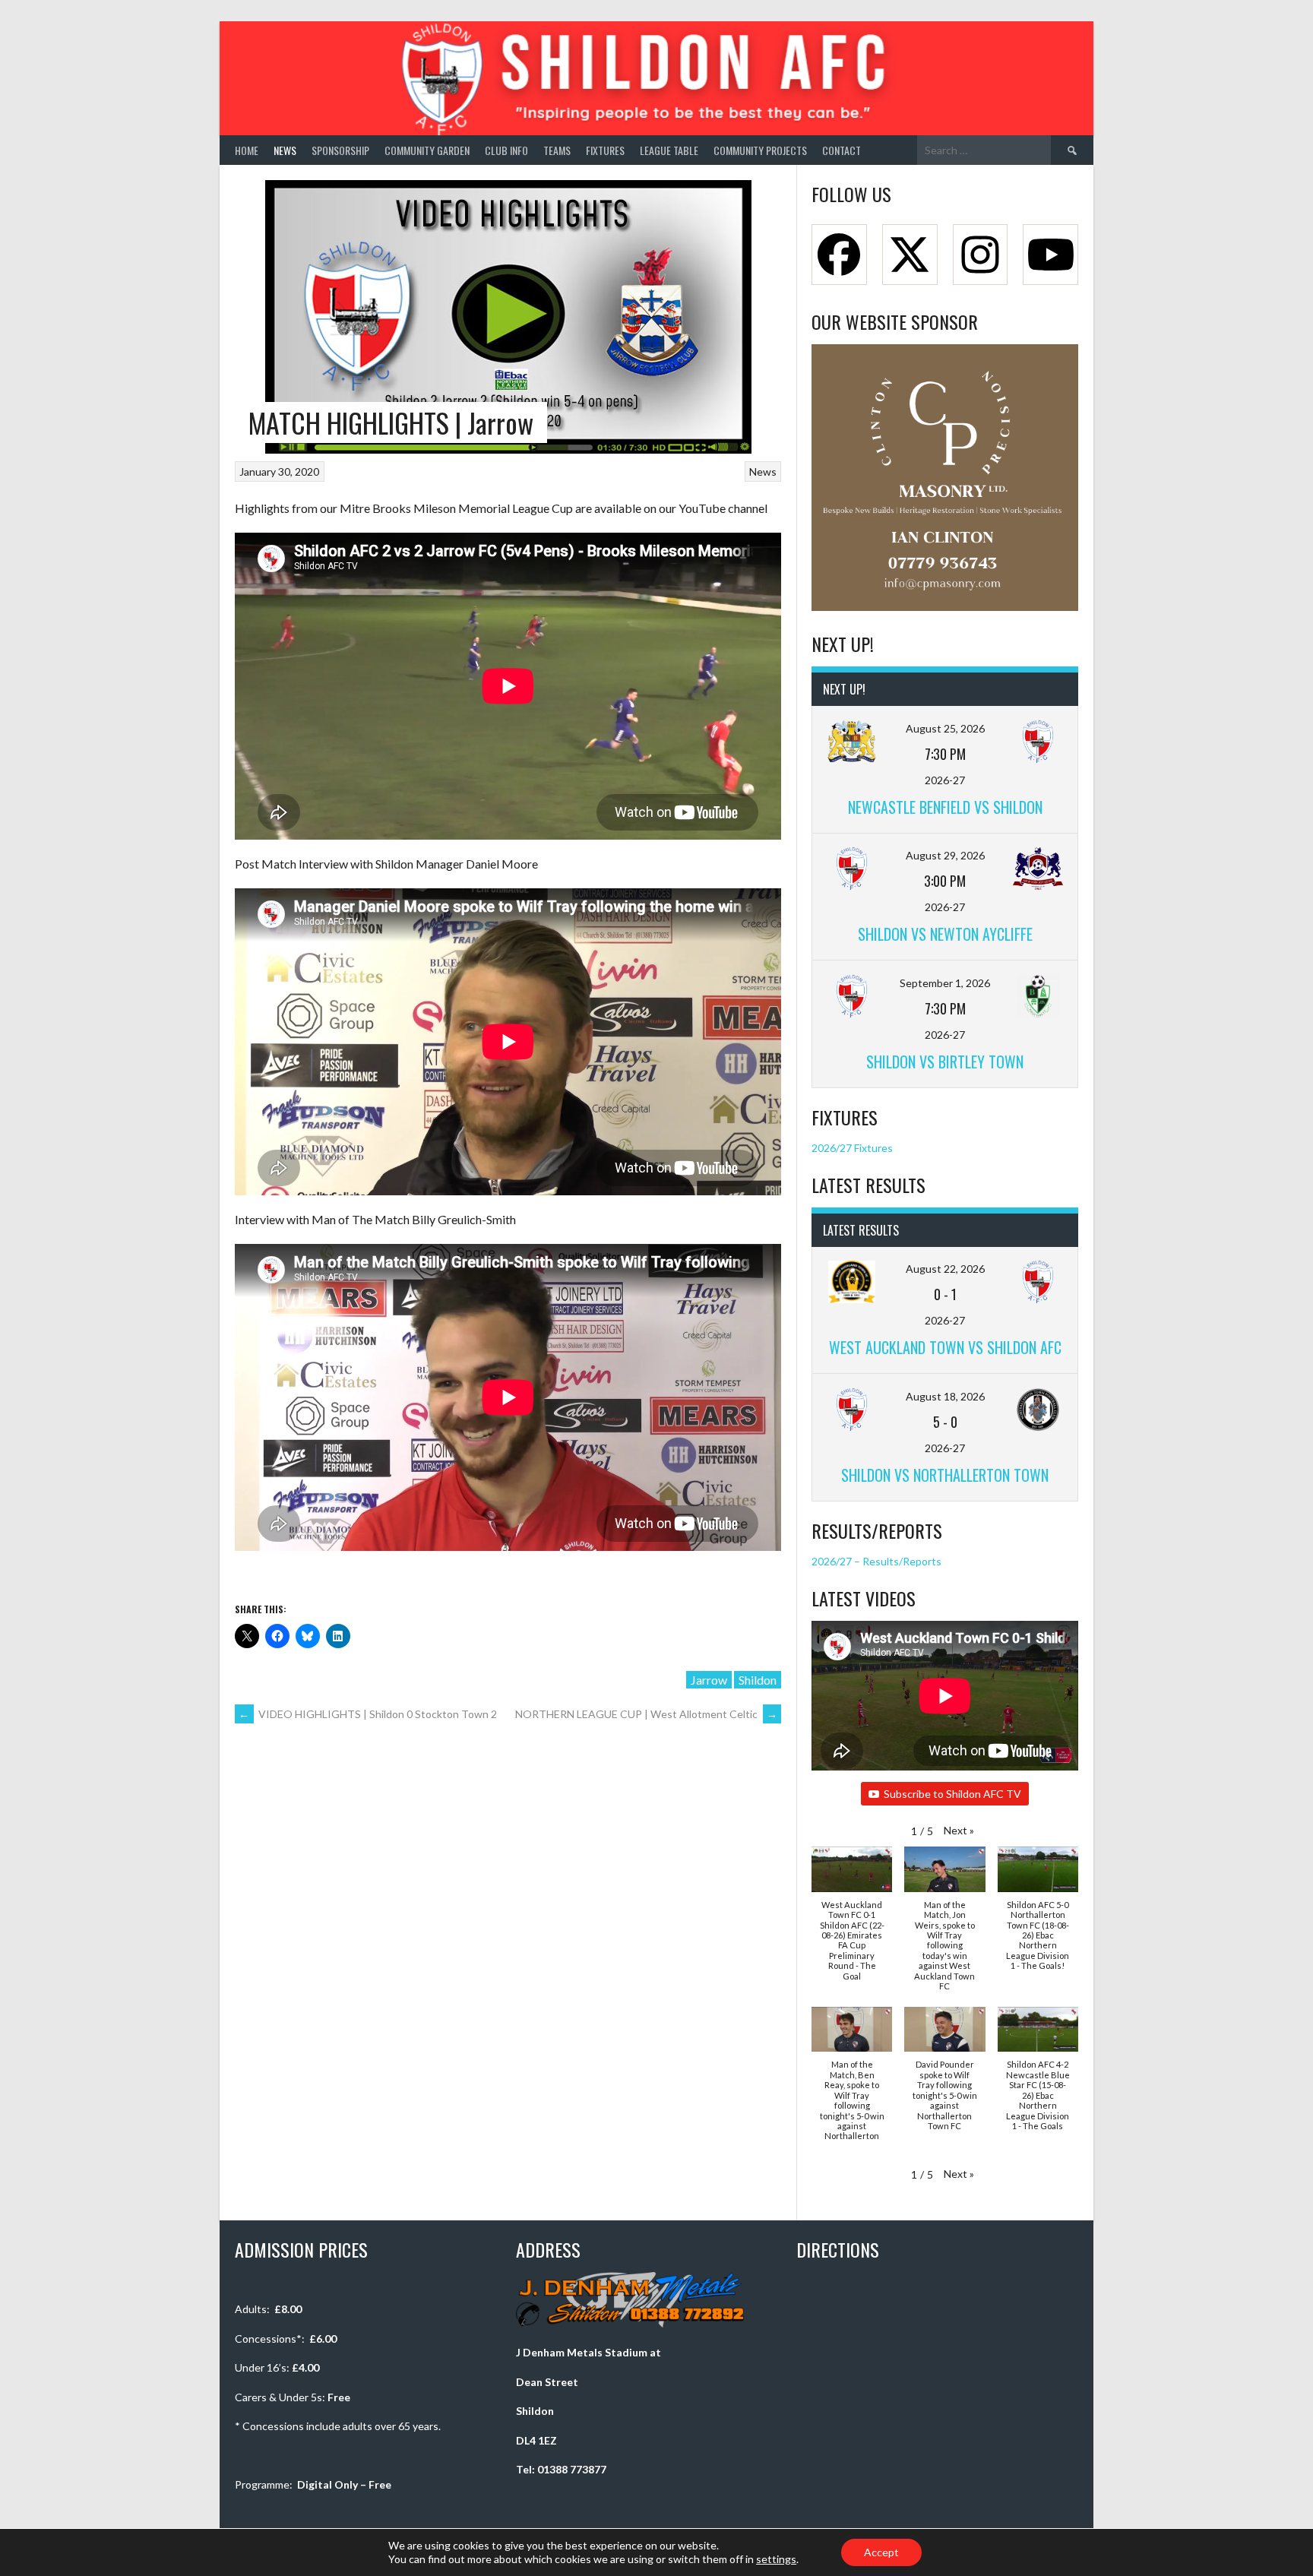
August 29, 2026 (945, 855)
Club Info (506, 150)
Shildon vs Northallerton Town (945, 1475)
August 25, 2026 (945, 728)
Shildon (758, 1680)
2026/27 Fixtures (852, 1148)
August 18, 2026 (945, 1396)
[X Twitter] (910, 255)
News (285, 150)
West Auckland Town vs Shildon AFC (945, 1347)
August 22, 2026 (945, 1269)
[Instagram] (981, 255)
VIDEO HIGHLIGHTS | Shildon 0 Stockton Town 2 (368, 1714)
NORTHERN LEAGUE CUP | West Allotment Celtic (646, 1714)
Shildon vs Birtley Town (945, 1062)
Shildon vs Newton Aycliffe (945, 934)
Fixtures (605, 150)
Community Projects (760, 150)
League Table (669, 150)
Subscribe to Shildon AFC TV (952, 1794)
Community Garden (427, 150)
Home (247, 150)
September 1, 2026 (945, 983)
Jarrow (709, 1680)
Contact (842, 150)
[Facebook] (839, 255)
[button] (959, 1830)
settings (776, 2559)
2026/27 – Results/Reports (876, 1561)
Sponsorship (340, 150)
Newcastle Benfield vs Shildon (945, 807)
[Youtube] (1050, 255)
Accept (881, 2552)
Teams (557, 150)
